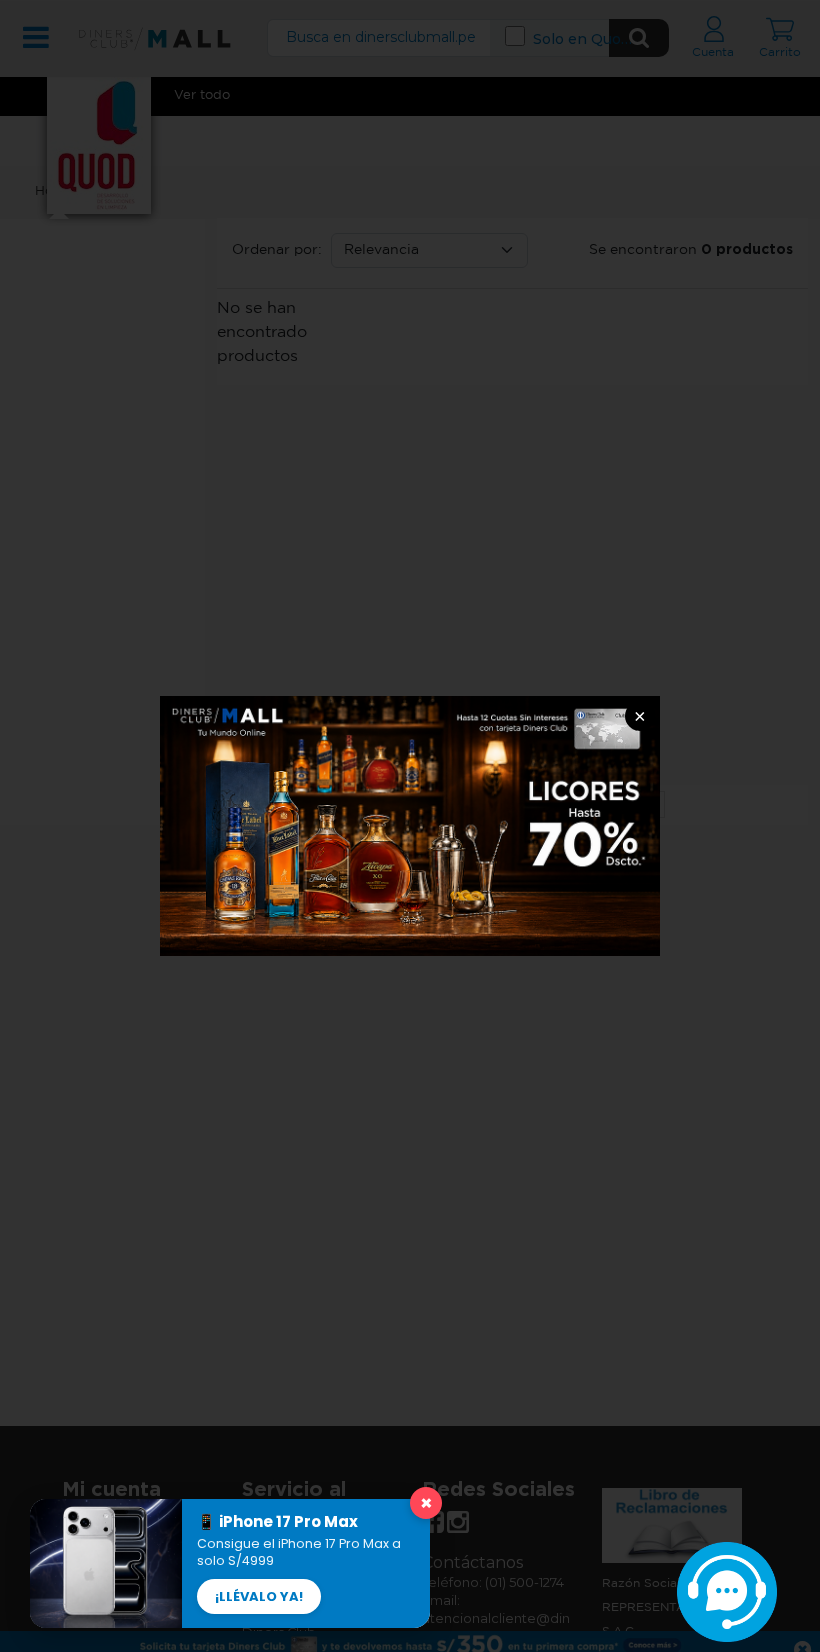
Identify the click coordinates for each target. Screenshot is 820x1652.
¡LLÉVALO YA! (259, 1596)
